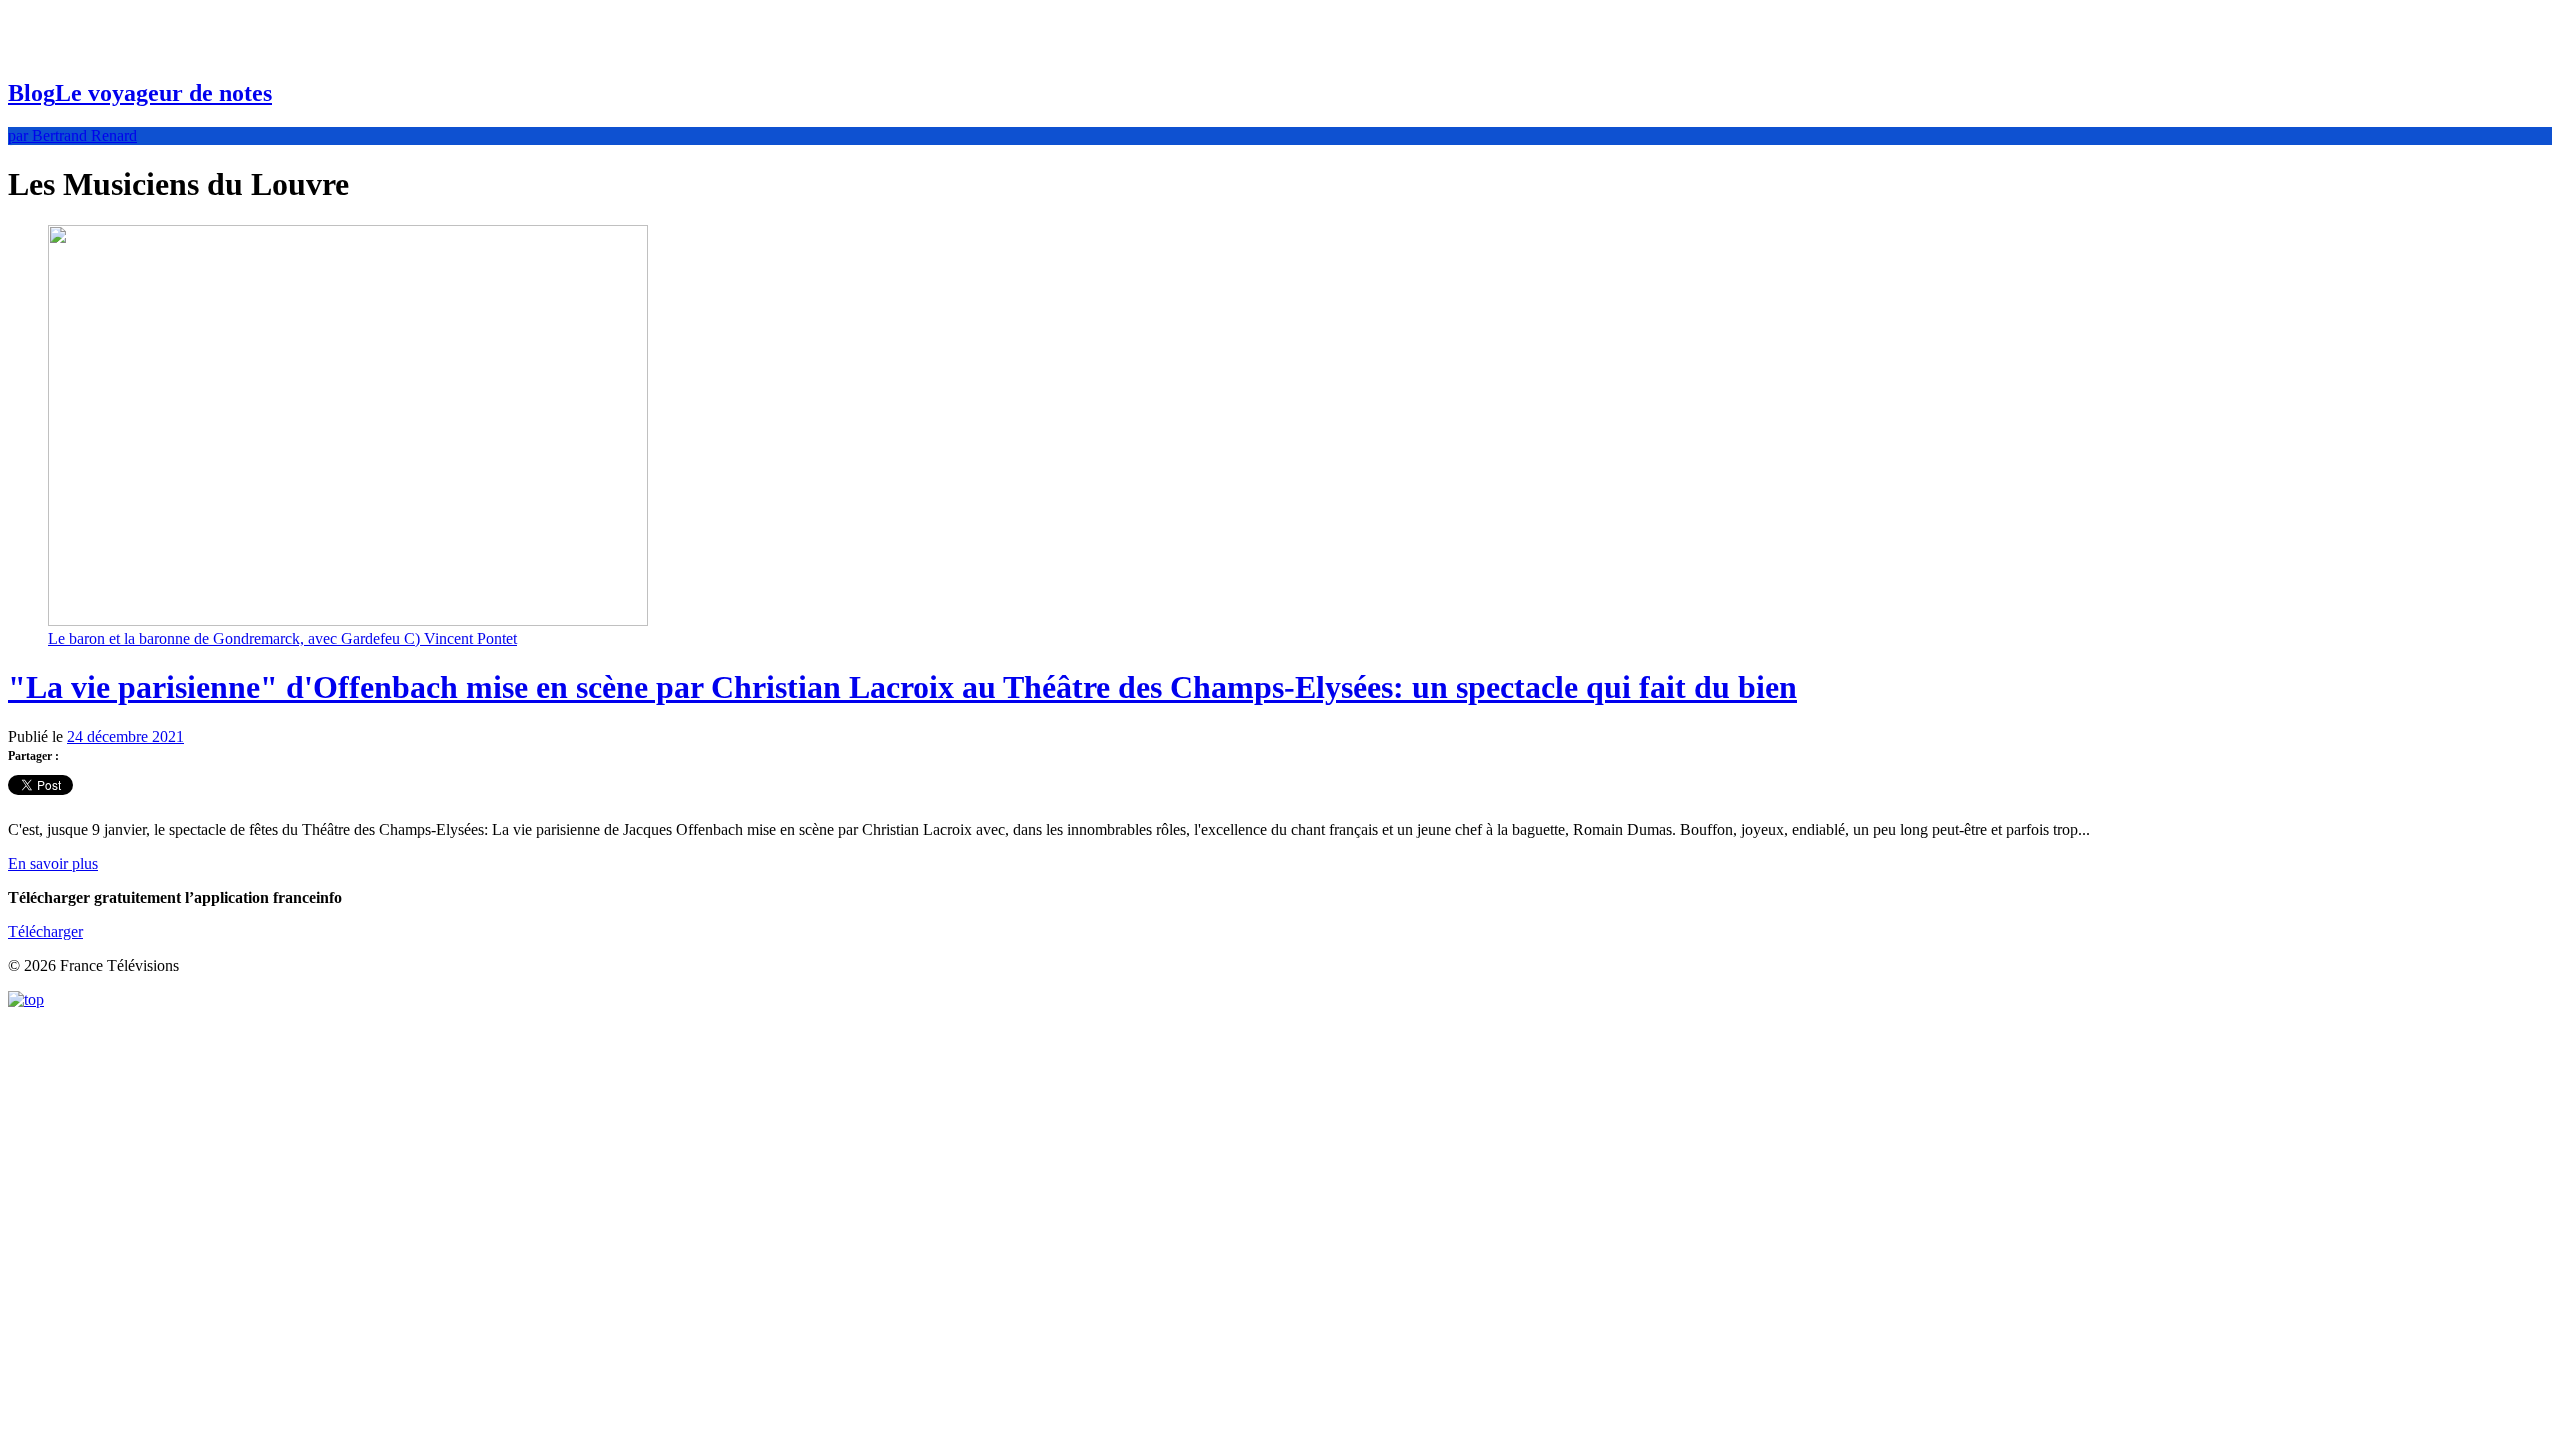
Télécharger (45, 931)
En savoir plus (53, 863)
